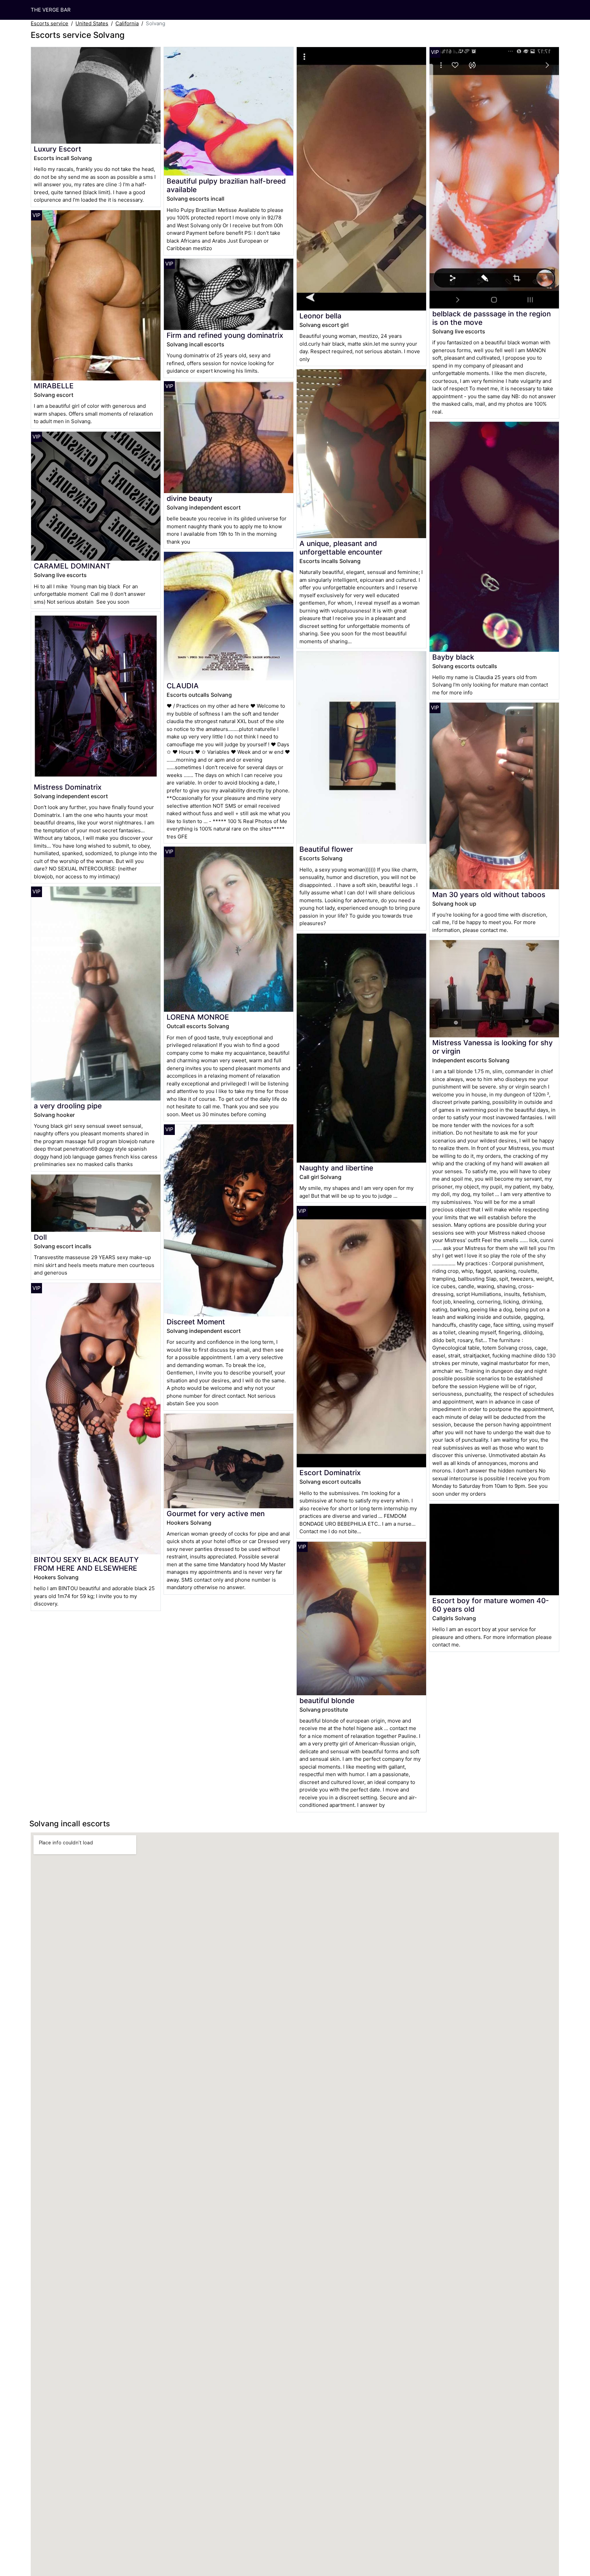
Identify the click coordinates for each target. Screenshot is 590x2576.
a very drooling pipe (68, 1106)
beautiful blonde (327, 1701)
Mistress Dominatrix (68, 787)
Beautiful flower (326, 849)
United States (92, 23)
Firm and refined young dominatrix (225, 335)
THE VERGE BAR (51, 10)
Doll (40, 1237)
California (127, 23)
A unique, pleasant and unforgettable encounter (341, 548)
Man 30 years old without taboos (489, 895)
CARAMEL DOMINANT (72, 566)
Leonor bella (320, 316)
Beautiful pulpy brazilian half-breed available (226, 185)
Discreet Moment (196, 1322)
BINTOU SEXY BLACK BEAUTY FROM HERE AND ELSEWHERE (86, 1564)
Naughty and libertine (336, 1168)
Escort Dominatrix (330, 1473)
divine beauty (189, 498)
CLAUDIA (183, 686)
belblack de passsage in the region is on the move (491, 318)
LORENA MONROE (198, 1017)
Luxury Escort (58, 149)
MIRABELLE (54, 386)
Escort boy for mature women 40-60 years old (491, 1605)
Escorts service (50, 23)
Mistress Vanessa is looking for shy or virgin (493, 1047)
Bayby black (453, 657)
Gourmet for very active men (216, 1514)
